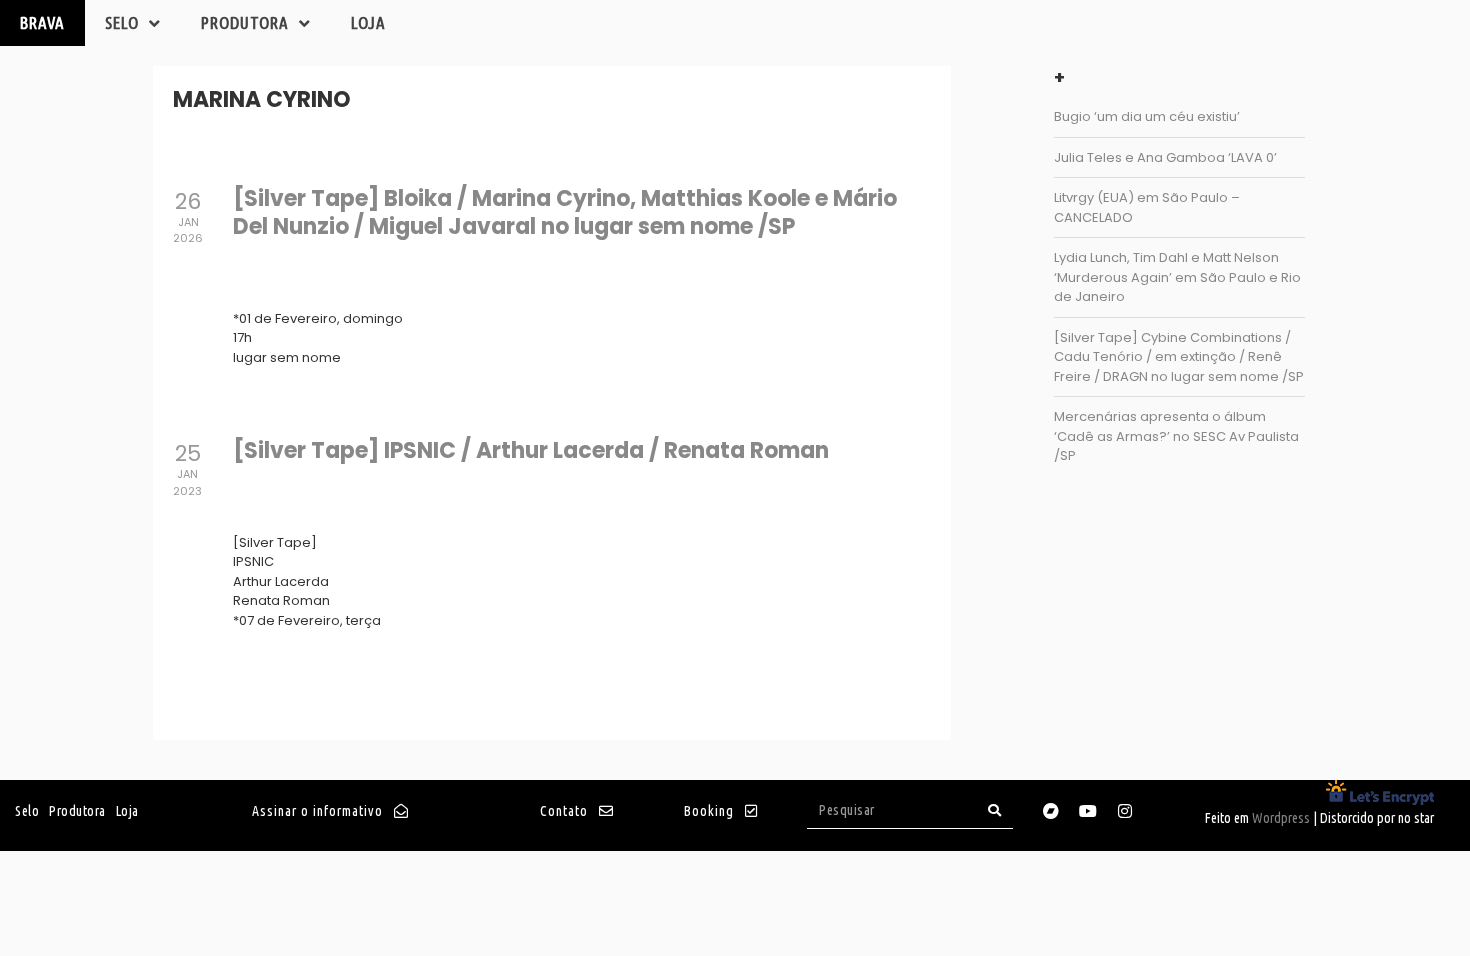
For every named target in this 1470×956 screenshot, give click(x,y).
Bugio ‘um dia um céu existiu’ (1147, 116)
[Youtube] (1088, 811)
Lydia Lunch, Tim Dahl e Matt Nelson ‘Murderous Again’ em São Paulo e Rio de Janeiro (1177, 277)
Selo (122, 22)
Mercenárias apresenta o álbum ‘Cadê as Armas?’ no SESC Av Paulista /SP (1176, 436)
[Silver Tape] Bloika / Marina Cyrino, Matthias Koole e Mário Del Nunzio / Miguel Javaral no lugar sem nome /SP (565, 213)
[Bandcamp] (1051, 811)
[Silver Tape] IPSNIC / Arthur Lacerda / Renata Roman (531, 450)
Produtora (245, 22)
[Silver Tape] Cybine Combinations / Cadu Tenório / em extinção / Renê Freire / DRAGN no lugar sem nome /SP (1179, 357)
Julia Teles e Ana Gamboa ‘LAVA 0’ (1165, 157)
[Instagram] (1125, 811)
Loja (368, 22)
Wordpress (1281, 818)
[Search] (995, 810)
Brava (42, 22)
